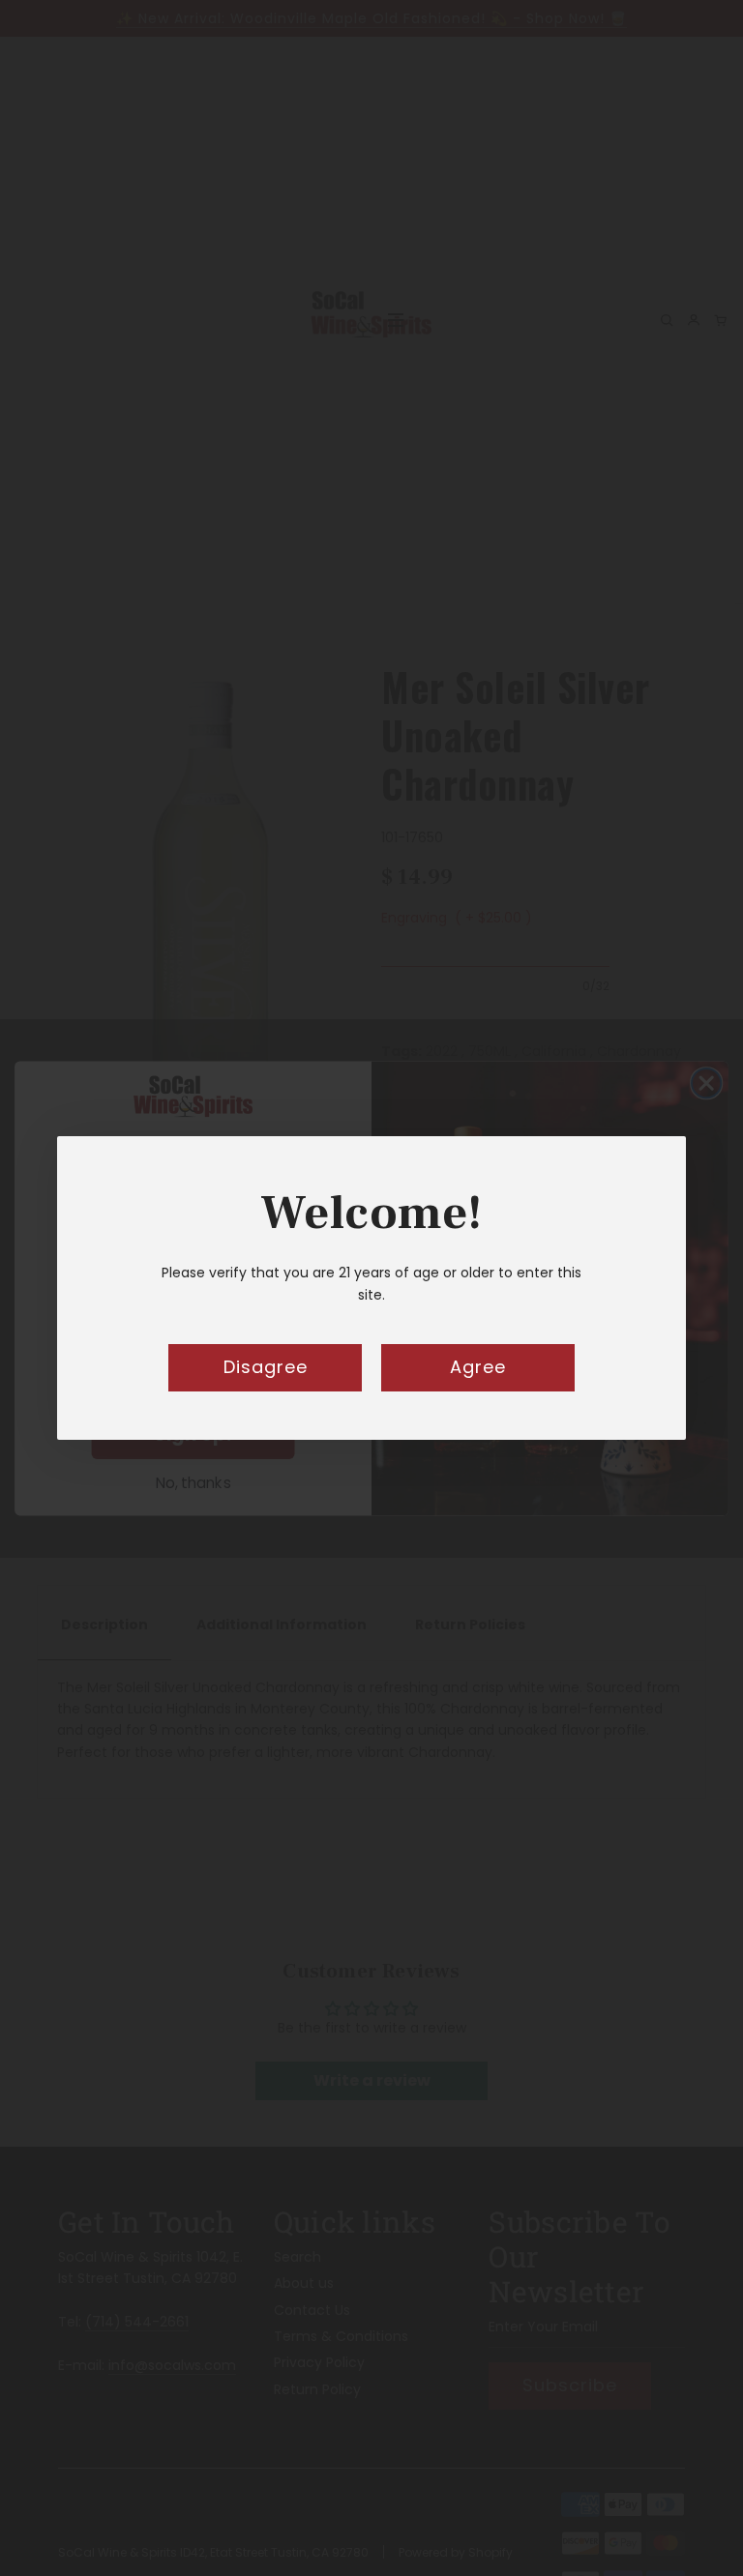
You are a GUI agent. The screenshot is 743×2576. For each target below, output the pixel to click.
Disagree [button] (266, 1367)
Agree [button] (478, 1367)
